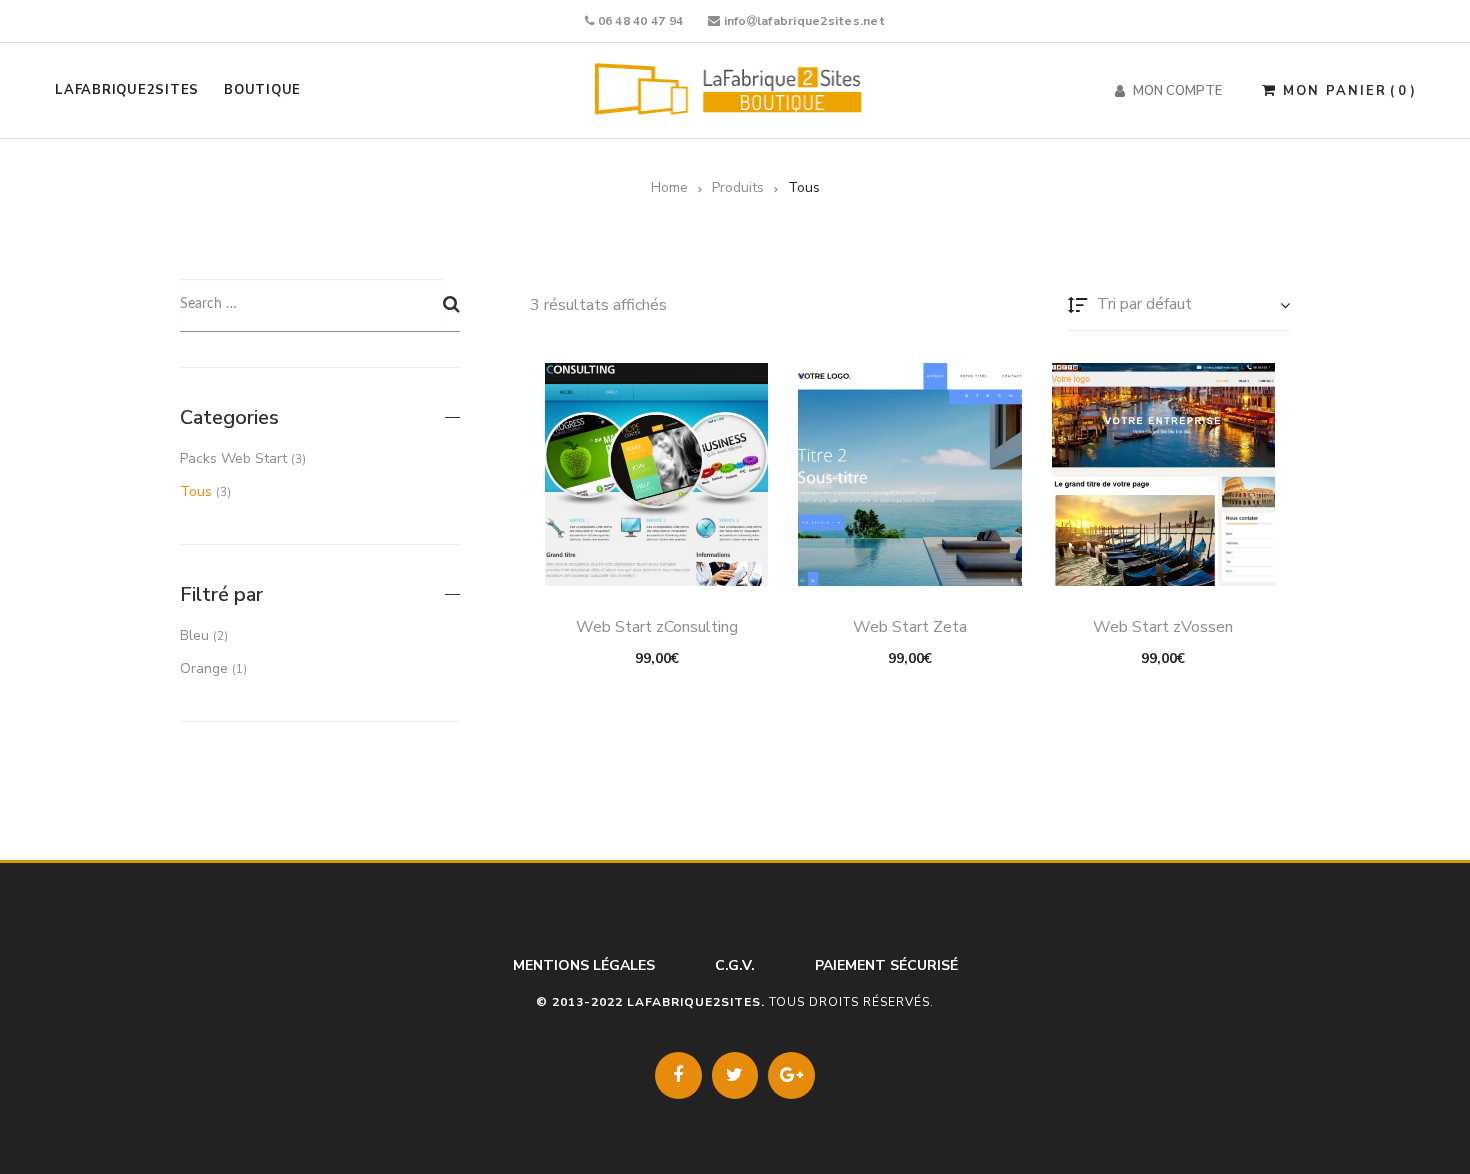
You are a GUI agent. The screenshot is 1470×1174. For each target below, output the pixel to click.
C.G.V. (735, 965)
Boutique (262, 90)
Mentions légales (584, 965)
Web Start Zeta (910, 627)
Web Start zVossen (1163, 627)
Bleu (194, 635)
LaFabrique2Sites (127, 90)
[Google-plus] (791, 1075)
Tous (196, 491)
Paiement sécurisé (886, 965)
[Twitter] (735, 1075)
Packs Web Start (233, 458)
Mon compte (1177, 91)
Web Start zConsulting (657, 627)
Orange (204, 668)
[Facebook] (678, 1075)
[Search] (451, 305)
